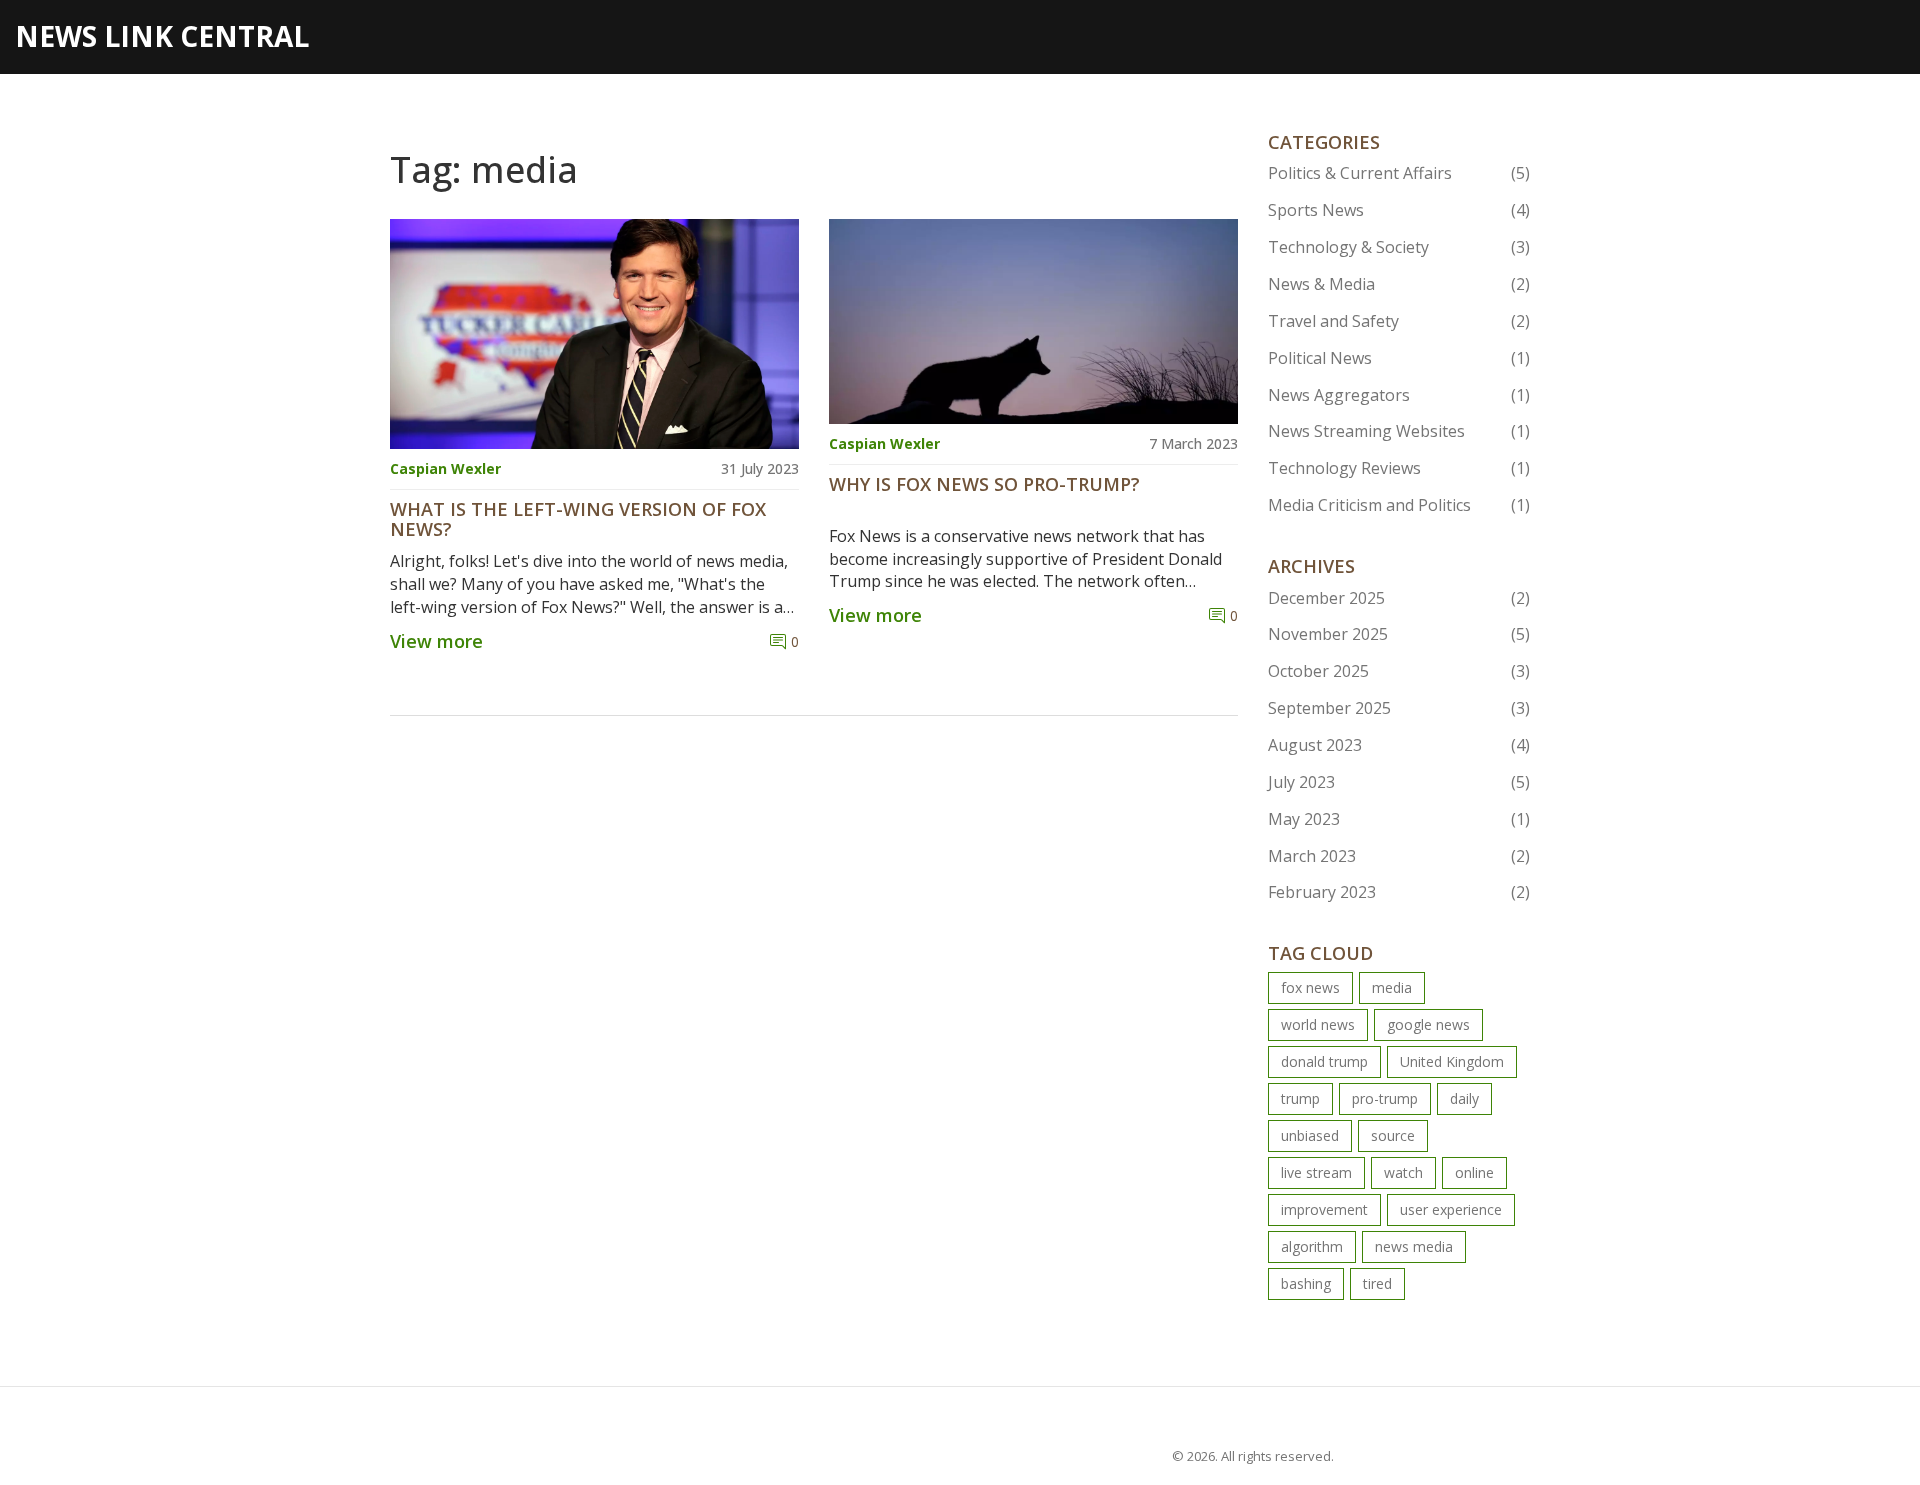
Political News (1399, 358)
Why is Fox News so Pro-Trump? (984, 485)
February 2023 (1399, 892)
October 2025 (1399, 671)
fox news (1310, 987)
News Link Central (162, 36)
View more (436, 641)
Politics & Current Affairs (1399, 173)
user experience (1451, 1209)
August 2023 (1399, 745)
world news (1318, 1024)
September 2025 (1399, 708)
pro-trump (1385, 1098)
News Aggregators (1399, 395)
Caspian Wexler (445, 468)
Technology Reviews (1399, 468)
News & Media (1399, 284)
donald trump (1324, 1061)
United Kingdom (1452, 1061)
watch (1403, 1172)
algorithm (1312, 1246)
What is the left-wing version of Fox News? (578, 520)
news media (1414, 1246)
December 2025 (1399, 598)
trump (1300, 1098)
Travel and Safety (1399, 321)
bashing (1306, 1283)
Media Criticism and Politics (1399, 505)
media (1392, 987)
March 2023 (1399, 856)
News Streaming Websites (1399, 431)
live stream (1316, 1172)
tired (1377, 1283)
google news (1428, 1024)
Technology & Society (1399, 247)
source (1393, 1135)
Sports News (1399, 210)
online (1474, 1172)
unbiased (1310, 1135)
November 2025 (1399, 634)
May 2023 (1399, 819)
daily (1464, 1098)
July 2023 (1399, 782)
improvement (1324, 1209)
